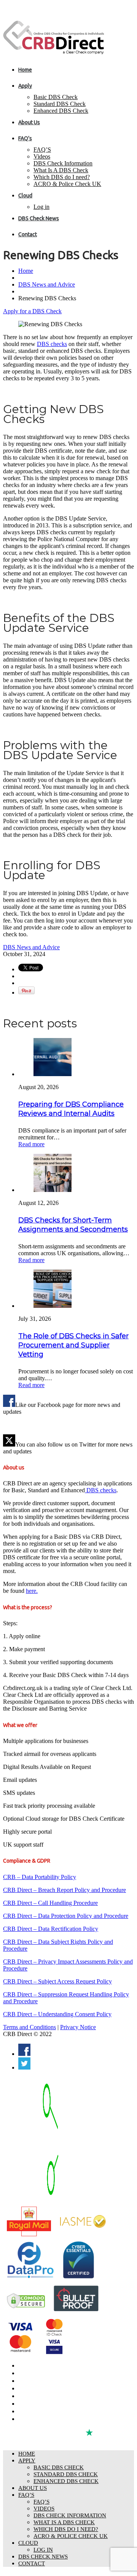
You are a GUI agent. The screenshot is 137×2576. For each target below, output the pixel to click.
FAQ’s (25, 138)
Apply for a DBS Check (32, 311)
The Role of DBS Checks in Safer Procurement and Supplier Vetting (73, 1345)
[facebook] (24, 2054)
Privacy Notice (78, 2027)
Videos (42, 156)
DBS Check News (39, 218)
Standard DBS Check (60, 104)
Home (25, 70)
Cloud (25, 195)
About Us (29, 122)
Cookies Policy (35, 2404)
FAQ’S (42, 150)
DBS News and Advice (47, 284)
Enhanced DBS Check (61, 111)
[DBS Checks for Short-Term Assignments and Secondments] (53, 1190)
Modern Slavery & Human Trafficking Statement (74, 2419)
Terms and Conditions (29, 2027)
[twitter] (24, 2067)
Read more (31, 1144)
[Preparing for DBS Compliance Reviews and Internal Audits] (53, 1074)
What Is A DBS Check (61, 170)
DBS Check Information (63, 163)
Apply (25, 86)
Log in (41, 207)
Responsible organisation (48, 2411)
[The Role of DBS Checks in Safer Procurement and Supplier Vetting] (53, 1306)
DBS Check (31, 2366)
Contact (28, 234)
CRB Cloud (31, 2381)
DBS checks (52, 344)
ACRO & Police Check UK (67, 184)
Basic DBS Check (56, 97)
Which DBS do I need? (62, 177)
